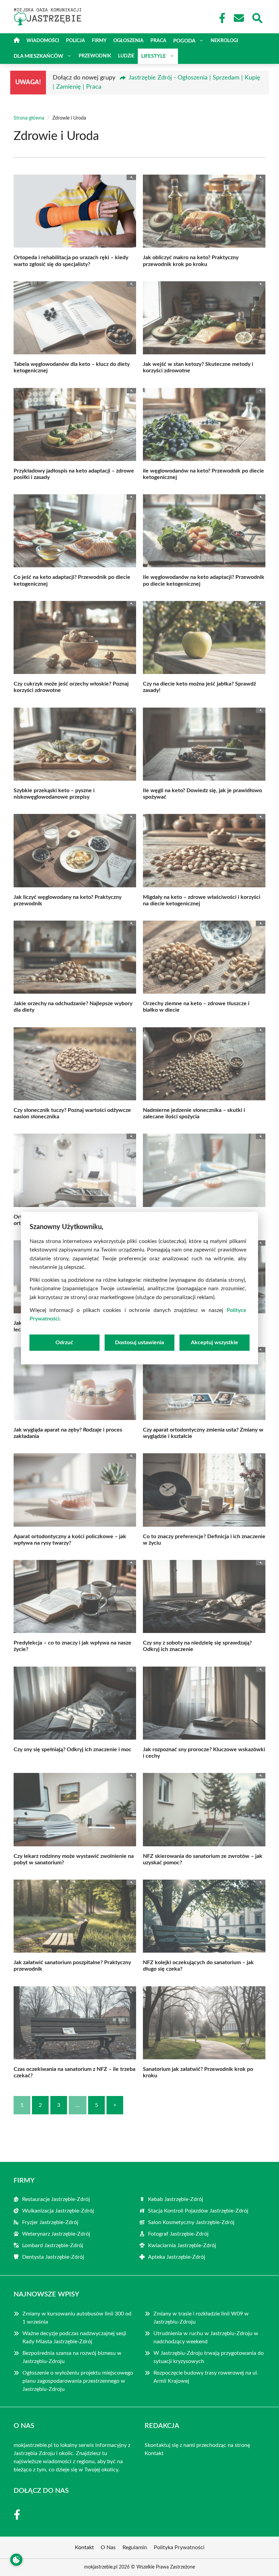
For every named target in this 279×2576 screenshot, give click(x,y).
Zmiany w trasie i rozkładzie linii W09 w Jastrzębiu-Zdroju (201, 2318)
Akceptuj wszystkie (215, 1343)
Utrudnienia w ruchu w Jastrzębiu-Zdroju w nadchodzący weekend (206, 2338)
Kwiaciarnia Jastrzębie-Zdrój (182, 2245)
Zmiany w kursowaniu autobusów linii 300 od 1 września (77, 2318)
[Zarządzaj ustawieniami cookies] (16, 2560)
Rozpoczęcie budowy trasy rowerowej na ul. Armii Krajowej (206, 2377)
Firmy (99, 41)
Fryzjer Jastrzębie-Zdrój (50, 2222)
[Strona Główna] (17, 41)
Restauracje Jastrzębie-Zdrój (56, 2199)
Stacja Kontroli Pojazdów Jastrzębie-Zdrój (198, 2211)
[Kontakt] (239, 18)
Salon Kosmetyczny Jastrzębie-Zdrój (191, 2222)
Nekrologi (224, 41)
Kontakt (154, 2453)
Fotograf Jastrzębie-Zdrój (178, 2234)
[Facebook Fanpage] (220, 18)
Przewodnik (95, 56)
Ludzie (126, 56)
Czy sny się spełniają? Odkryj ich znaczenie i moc (72, 1749)
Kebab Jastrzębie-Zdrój (176, 2199)
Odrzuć (64, 1343)
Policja (76, 41)
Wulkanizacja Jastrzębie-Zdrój (58, 2211)
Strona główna (29, 118)
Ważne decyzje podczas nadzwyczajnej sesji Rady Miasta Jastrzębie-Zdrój (74, 2338)
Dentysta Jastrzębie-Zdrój (53, 2257)
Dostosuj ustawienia (139, 1343)
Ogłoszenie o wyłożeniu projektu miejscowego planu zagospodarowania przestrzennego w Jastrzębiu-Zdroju (78, 2381)
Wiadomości (43, 41)
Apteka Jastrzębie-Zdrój (177, 2257)
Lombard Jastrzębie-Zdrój (53, 2245)
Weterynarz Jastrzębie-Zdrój (56, 2234)
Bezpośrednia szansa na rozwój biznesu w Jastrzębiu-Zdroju (72, 2357)
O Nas (108, 2547)
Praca (158, 41)
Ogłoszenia (128, 41)
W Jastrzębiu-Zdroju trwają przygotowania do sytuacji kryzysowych (209, 2357)
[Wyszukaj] (257, 17)
